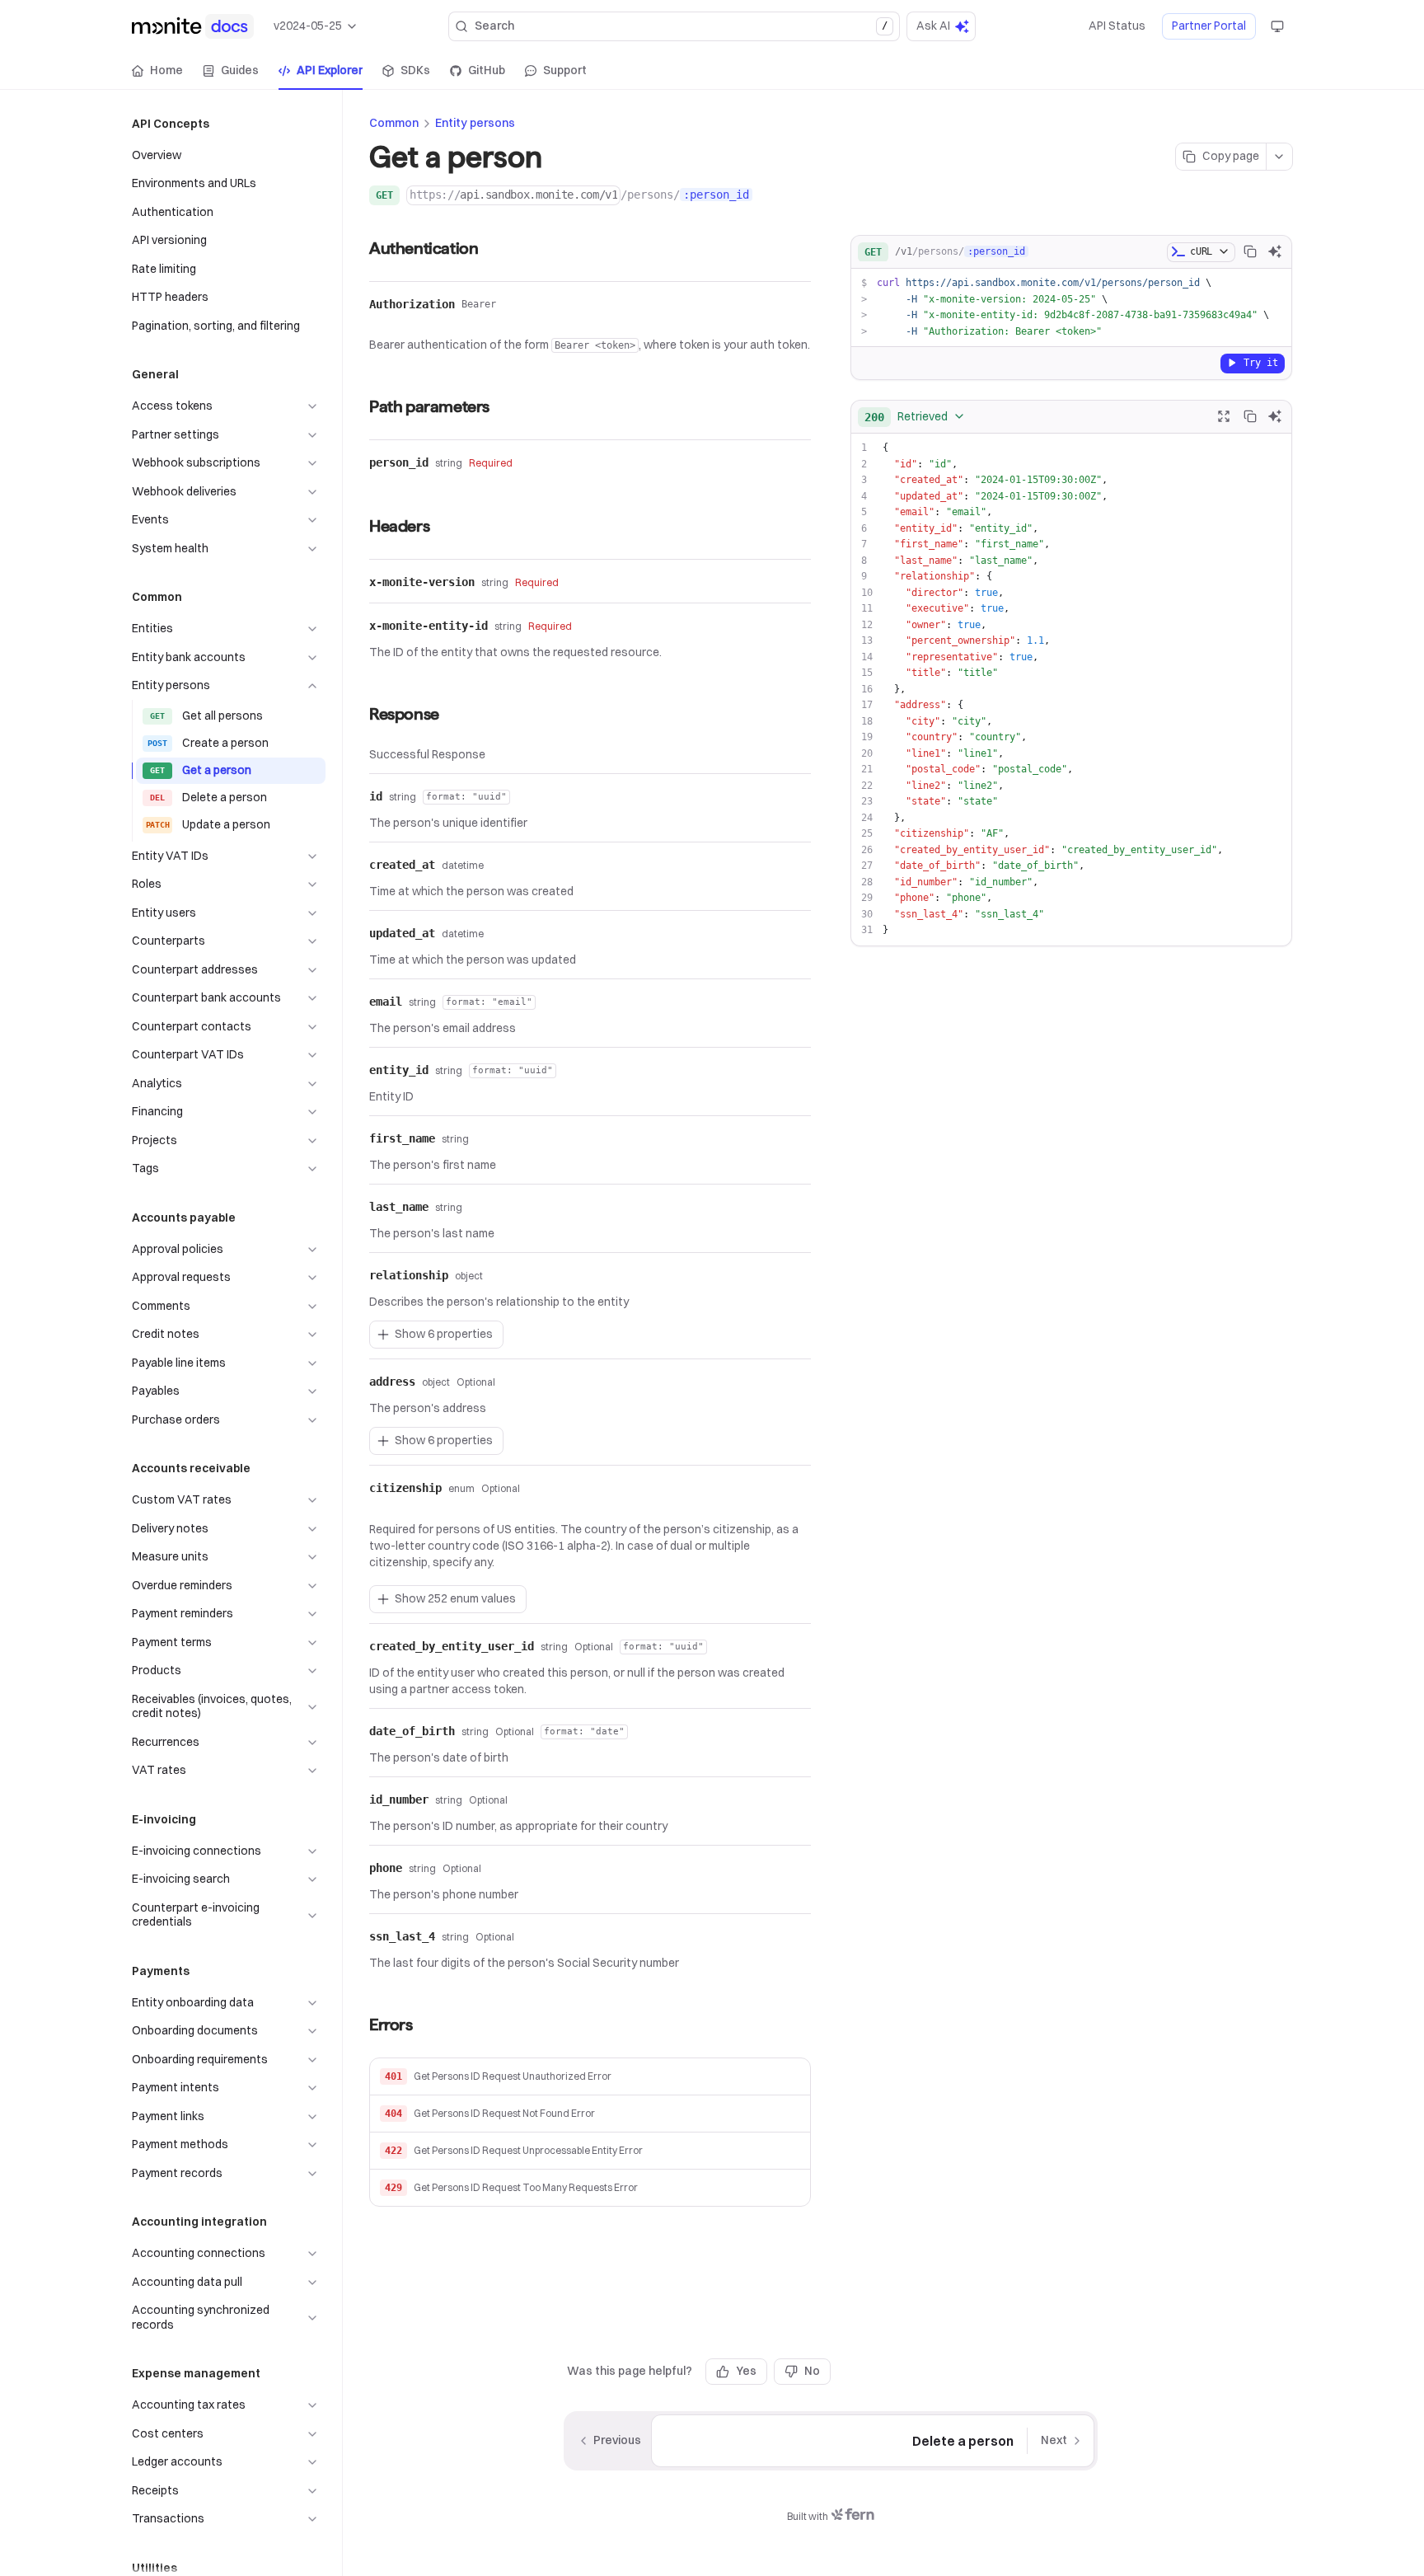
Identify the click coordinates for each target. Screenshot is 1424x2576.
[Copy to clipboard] (1250, 251)
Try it (1261, 362)
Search (681, 26)
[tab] (157, 71)
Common (394, 123)
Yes (746, 2371)
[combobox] (915, 416)
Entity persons (475, 123)
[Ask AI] (1275, 251)
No (812, 2371)
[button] (590, 2077)
